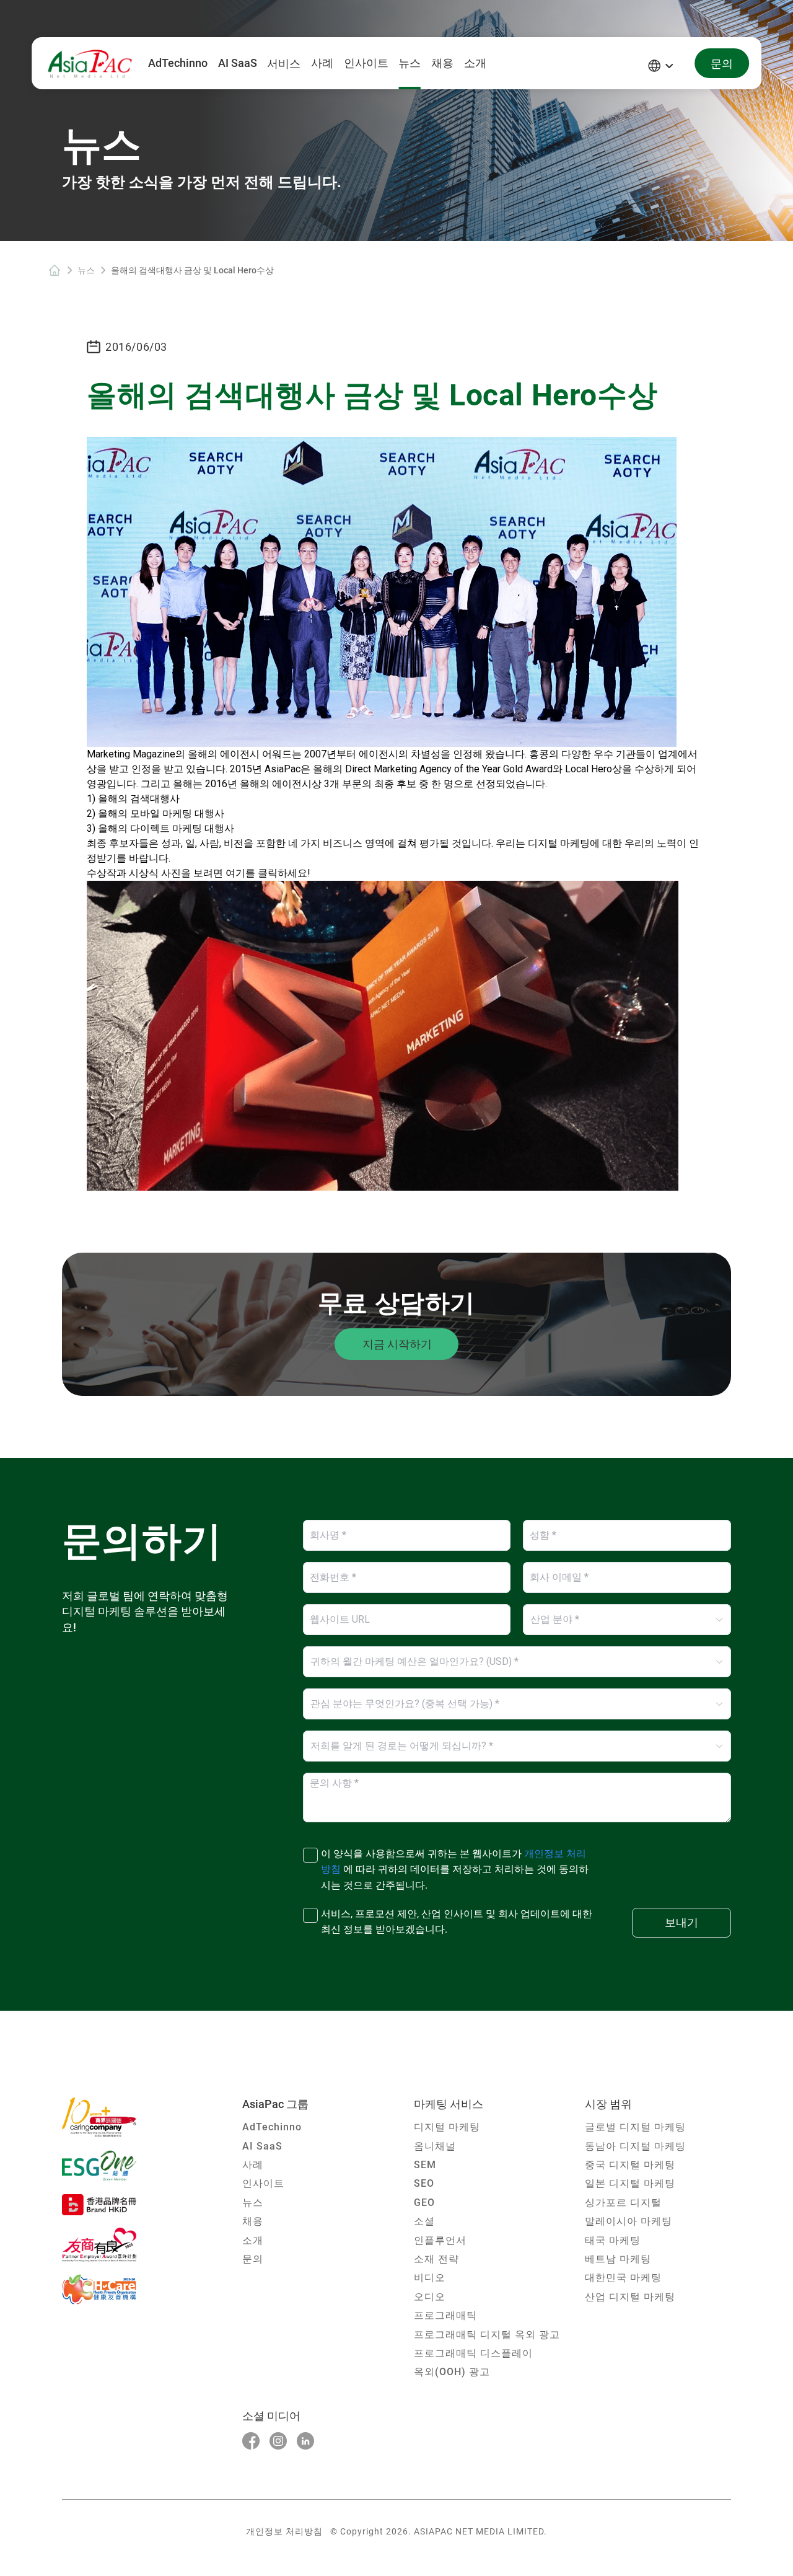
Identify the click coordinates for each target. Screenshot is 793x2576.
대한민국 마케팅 (623, 2278)
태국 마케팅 (613, 2240)
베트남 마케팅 (618, 2259)
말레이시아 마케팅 (629, 2221)
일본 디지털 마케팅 (630, 2183)
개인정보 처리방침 (284, 2531)
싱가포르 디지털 (623, 2203)
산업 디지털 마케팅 (630, 2297)
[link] (55, 270)
